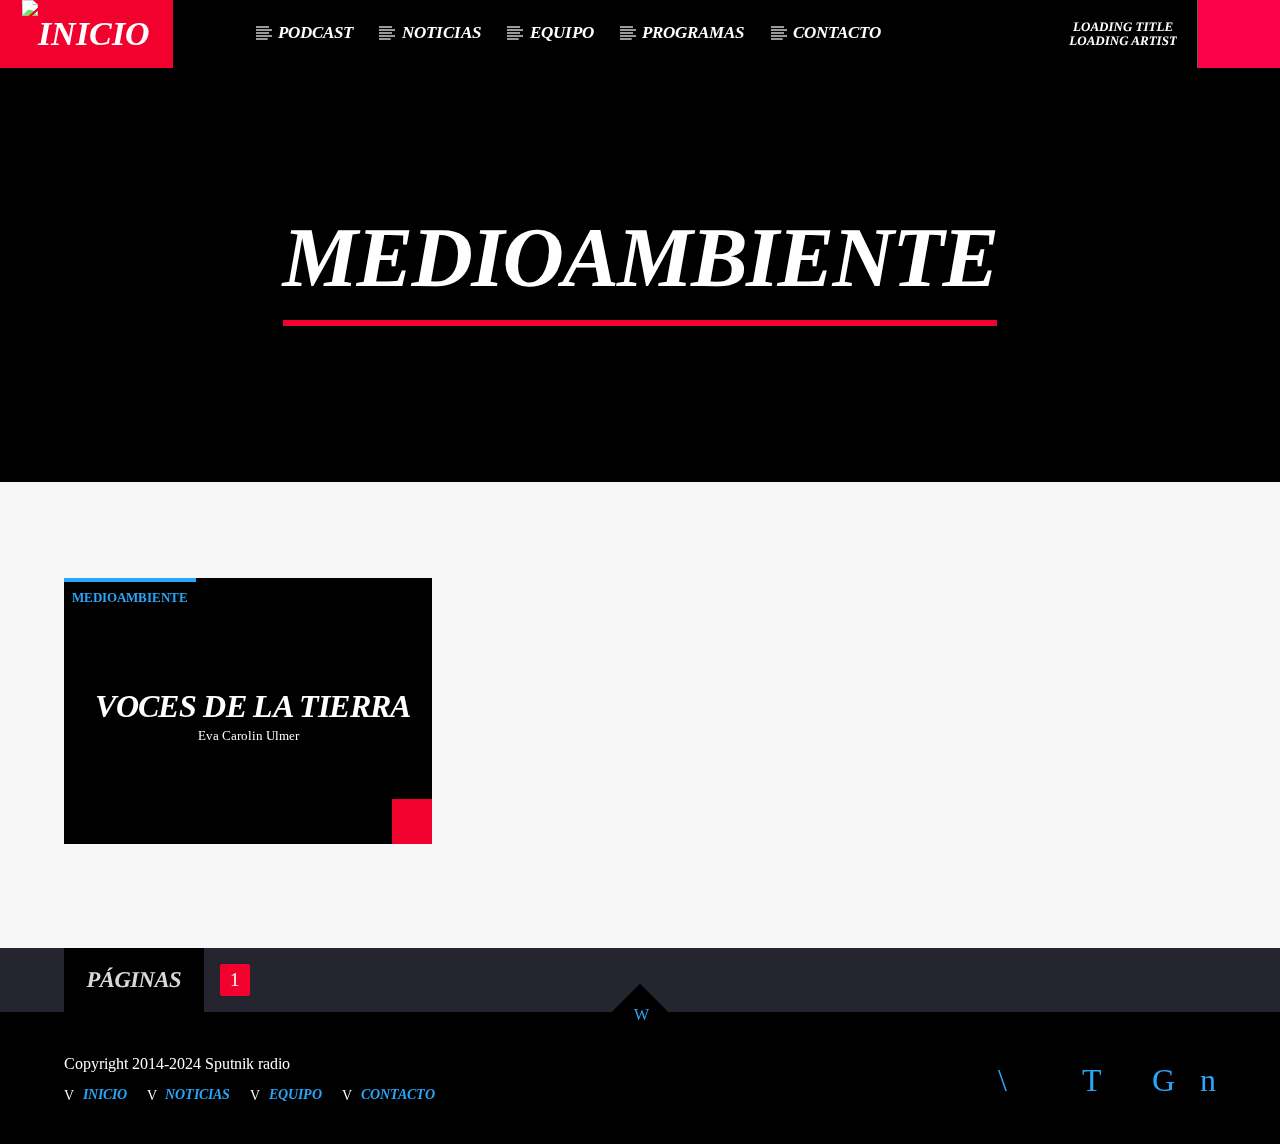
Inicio (105, 1094)
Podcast (315, 32)
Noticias (441, 32)
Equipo (562, 32)
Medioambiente (130, 597)
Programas (693, 32)
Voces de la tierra (252, 706)
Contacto (837, 32)
